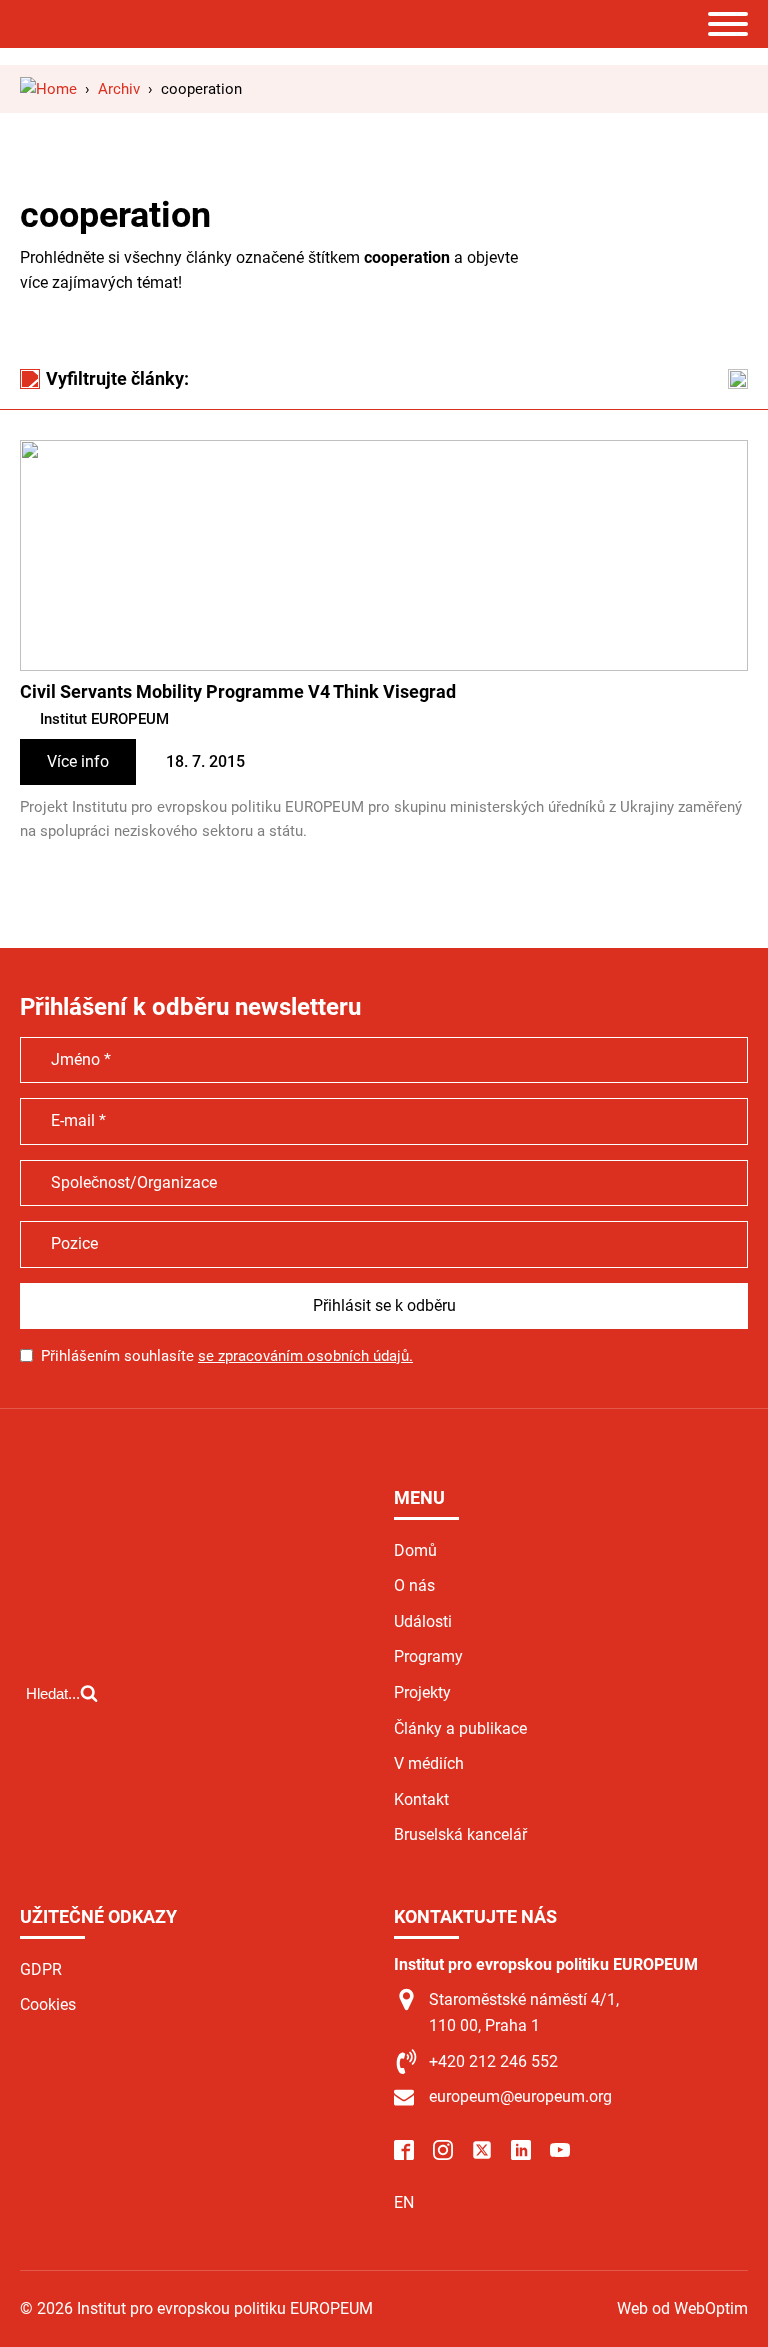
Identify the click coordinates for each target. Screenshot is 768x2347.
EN (404, 2202)
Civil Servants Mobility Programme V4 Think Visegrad (238, 691)
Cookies (48, 2004)
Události (423, 1621)
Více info (78, 761)
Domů (415, 1550)
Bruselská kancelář (460, 1834)
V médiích (429, 1763)
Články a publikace (460, 1728)
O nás (414, 1585)
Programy (428, 1656)
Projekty (422, 1692)
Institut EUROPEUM (104, 719)
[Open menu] (728, 24)
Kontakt (421, 1799)
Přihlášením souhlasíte (227, 1356)
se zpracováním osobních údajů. (305, 1356)
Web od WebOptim (682, 2308)
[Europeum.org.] (48, 89)
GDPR (41, 1969)
